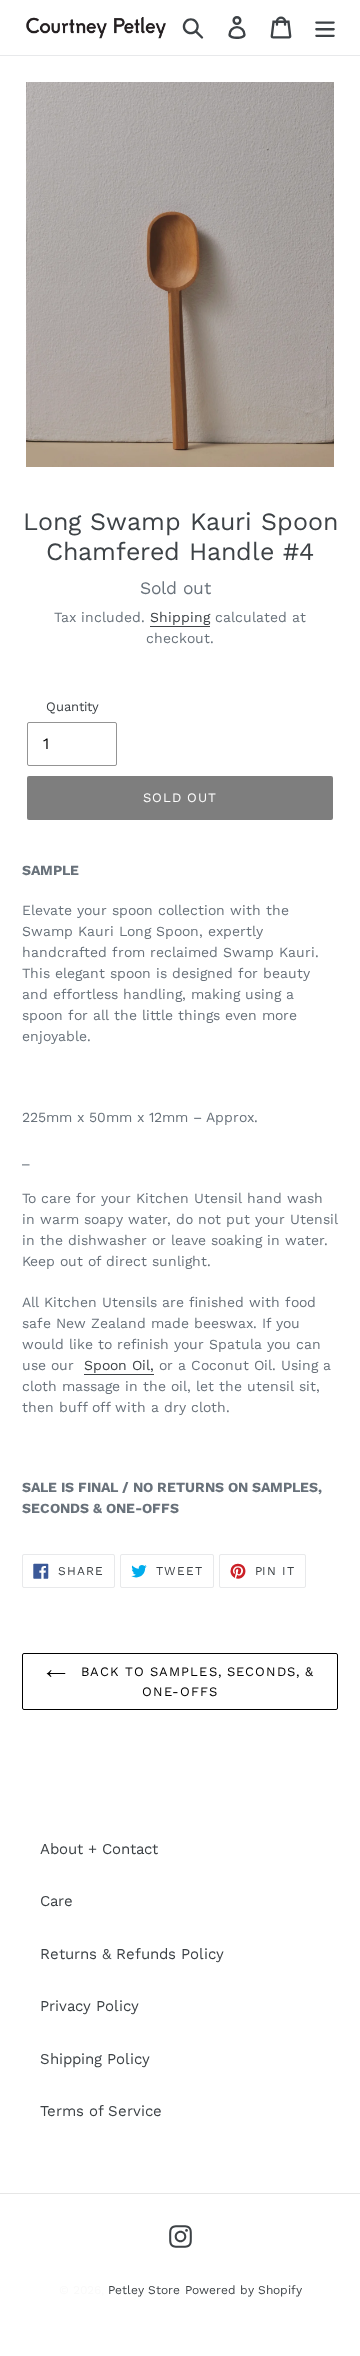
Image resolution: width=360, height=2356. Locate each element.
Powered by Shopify (243, 2290)
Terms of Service (101, 2111)
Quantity (72, 706)
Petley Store (144, 2290)
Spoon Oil (117, 1365)
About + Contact (99, 1849)
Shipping (180, 617)
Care (56, 1901)
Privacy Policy (89, 2006)
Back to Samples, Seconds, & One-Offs (195, 1681)
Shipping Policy (95, 2059)
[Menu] (325, 28)
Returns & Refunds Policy (132, 1954)
